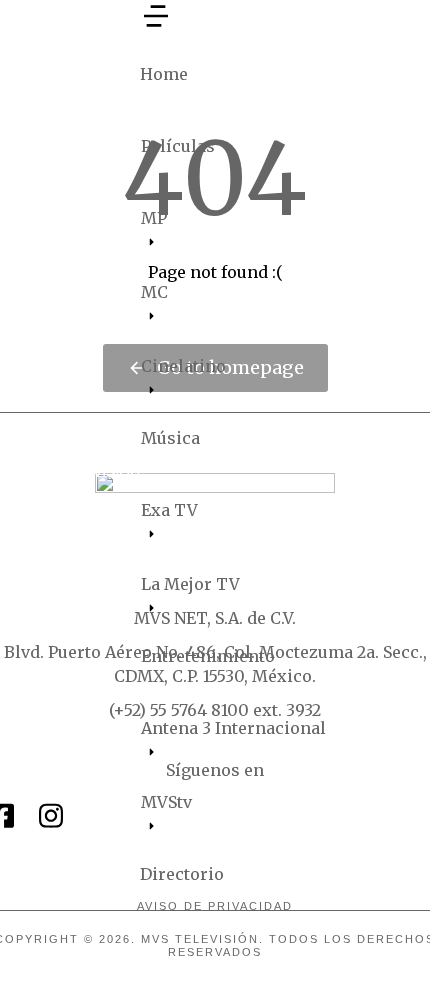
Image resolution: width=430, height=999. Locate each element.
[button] (156, 26)
